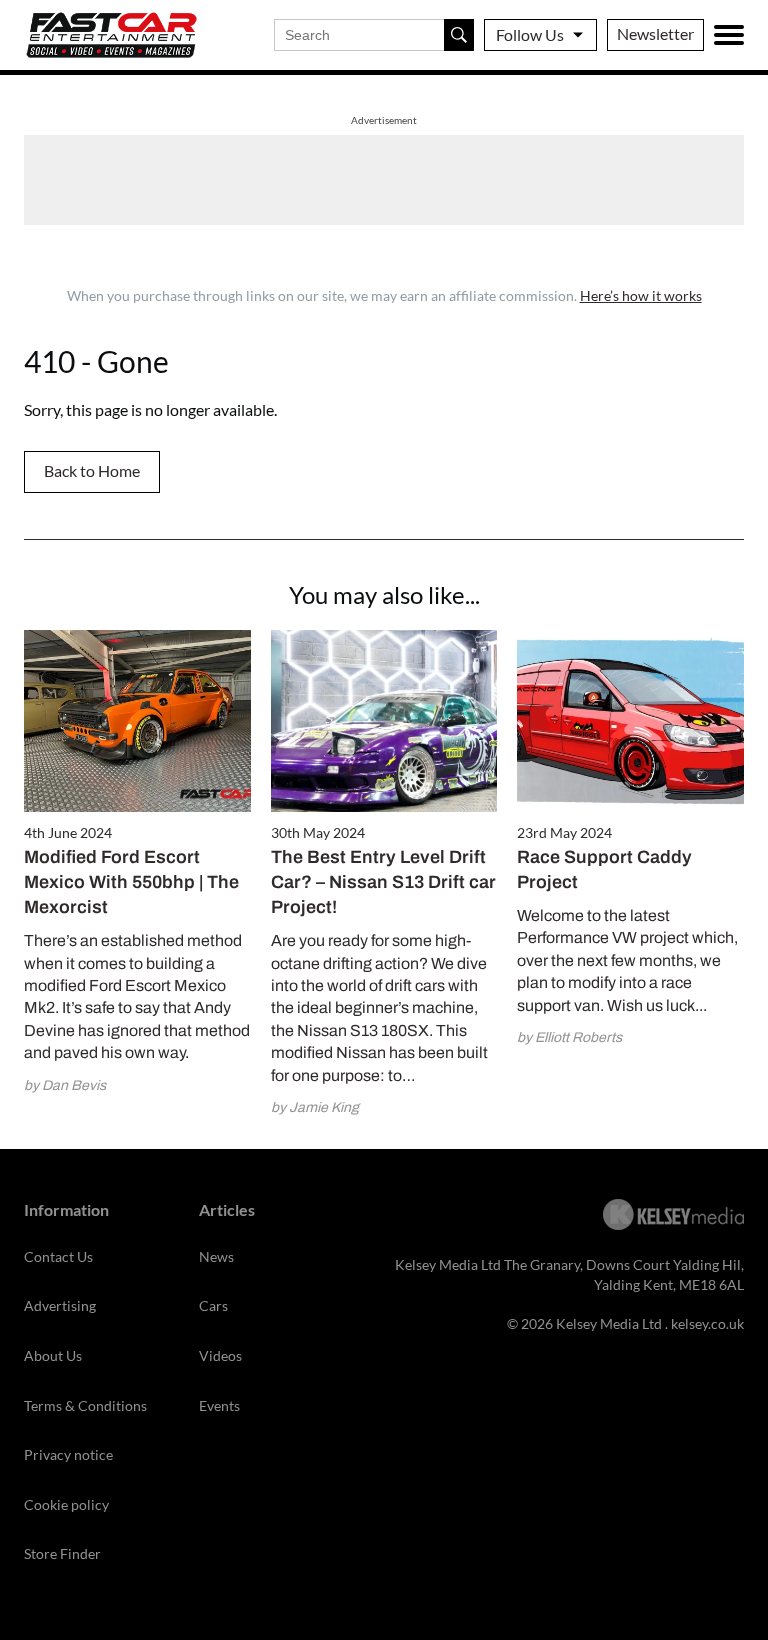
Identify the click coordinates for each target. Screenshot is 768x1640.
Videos (220, 1355)
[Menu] (729, 35)
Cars (213, 1305)
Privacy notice (68, 1454)
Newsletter (655, 33)
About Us (53, 1355)
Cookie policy (66, 1504)
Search (459, 35)
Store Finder (62, 1553)
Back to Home (92, 470)
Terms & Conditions (85, 1405)
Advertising (60, 1305)
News (216, 1256)
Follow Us (530, 34)
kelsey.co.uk (707, 1323)
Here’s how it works (641, 295)
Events (219, 1405)
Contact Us (58, 1256)
